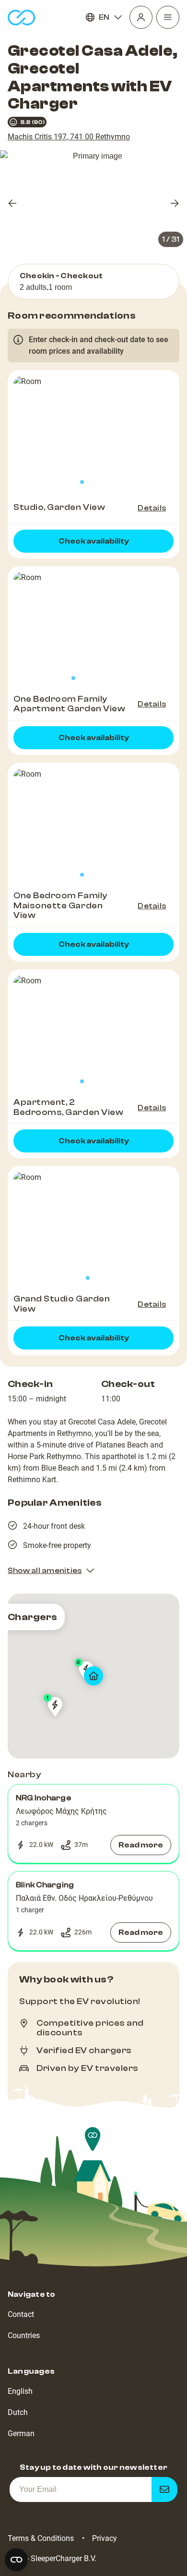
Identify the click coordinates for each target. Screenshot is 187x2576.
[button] (93, 1824)
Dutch (18, 2412)
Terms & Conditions (41, 2538)
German (21, 2434)
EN (104, 17)
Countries (24, 2335)
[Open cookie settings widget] (16, 2560)
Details (152, 508)
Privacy (105, 2538)
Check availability (94, 541)
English (20, 2391)
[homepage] (22, 18)
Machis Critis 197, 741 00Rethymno (69, 137)
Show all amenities (45, 1571)
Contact (21, 2314)
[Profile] (141, 17)
